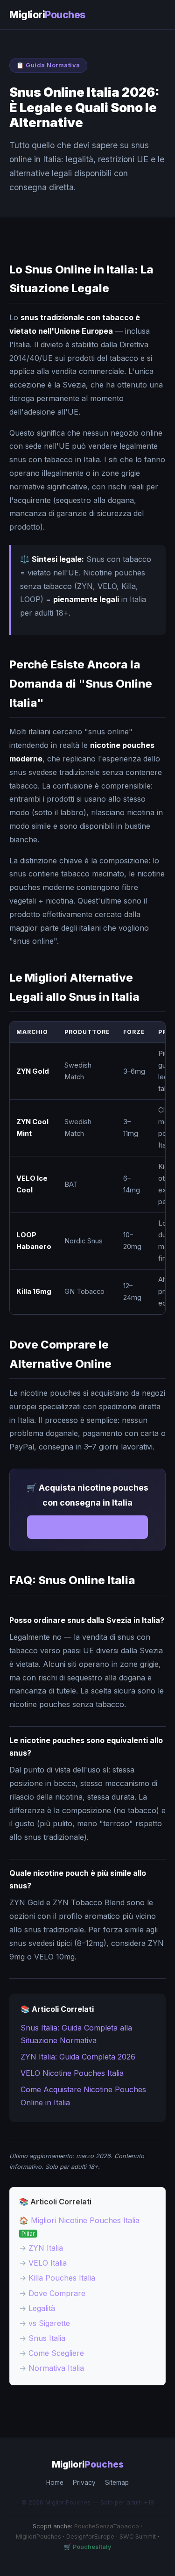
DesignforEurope (90, 2537)
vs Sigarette (49, 2323)
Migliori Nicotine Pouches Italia (85, 2220)
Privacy (84, 2483)
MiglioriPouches (38, 2537)
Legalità (42, 2308)
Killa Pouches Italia (62, 2278)
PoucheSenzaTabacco (107, 2526)
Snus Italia (47, 2338)
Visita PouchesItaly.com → (87, 1527)
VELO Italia (48, 2263)
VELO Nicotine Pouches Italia (72, 2073)
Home (55, 2483)
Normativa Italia (56, 2368)
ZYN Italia (46, 2248)
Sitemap (117, 2483)
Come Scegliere (56, 2353)
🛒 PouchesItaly (88, 2547)
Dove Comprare (57, 2293)
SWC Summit (138, 2537)
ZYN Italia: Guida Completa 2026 (78, 2057)
